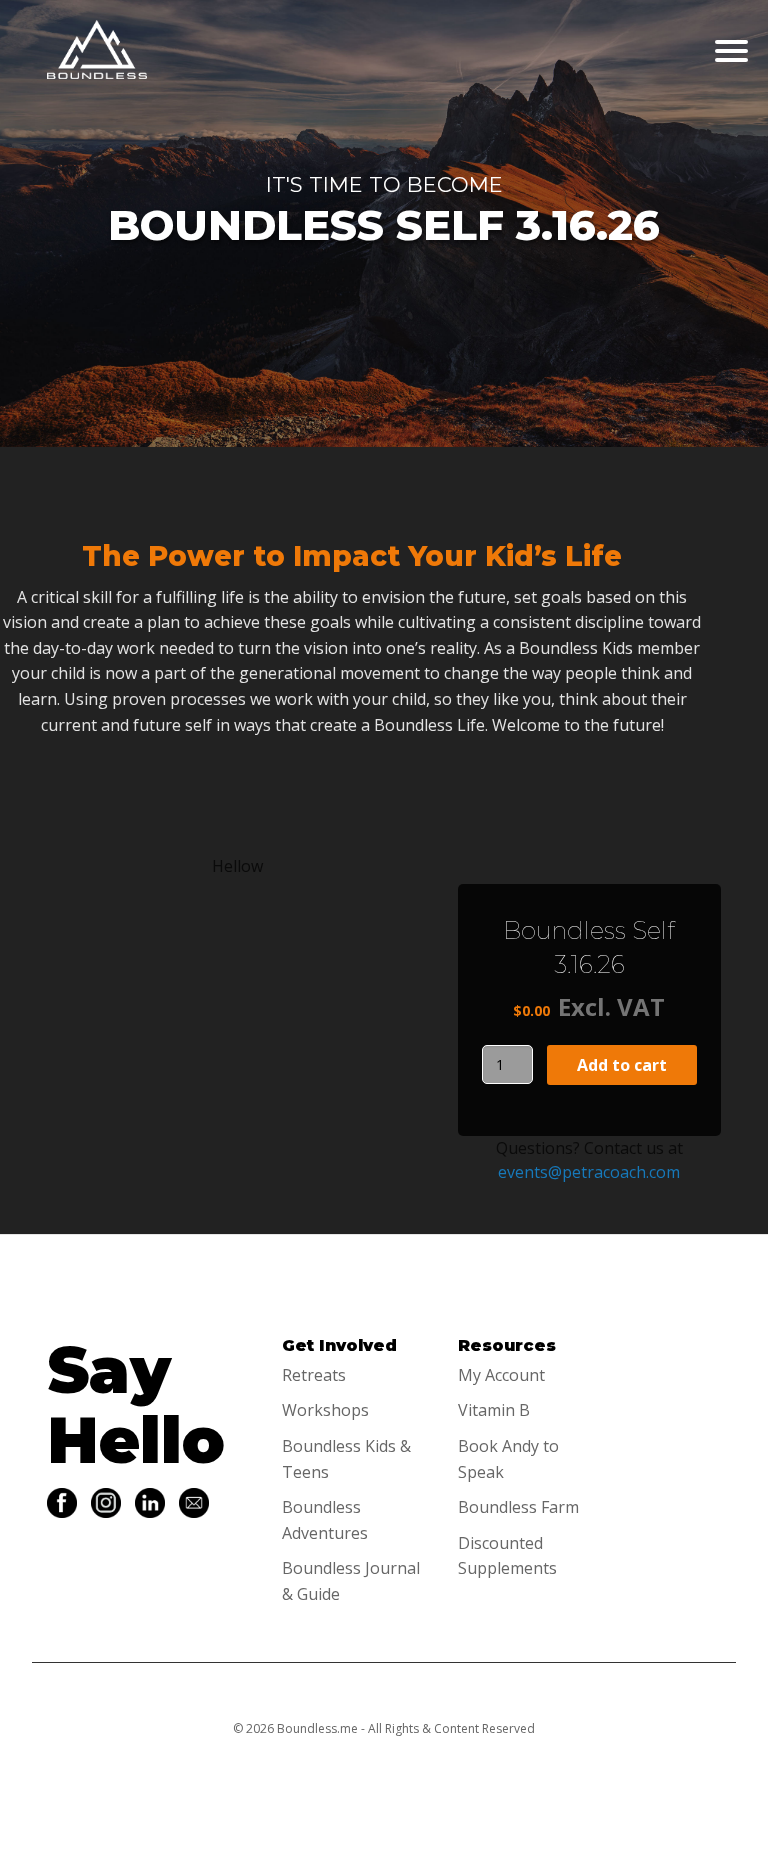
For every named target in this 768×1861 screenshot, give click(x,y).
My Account (501, 1375)
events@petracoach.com (589, 1172)
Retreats (314, 1375)
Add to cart (622, 1065)
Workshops (325, 1410)
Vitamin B (494, 1410)
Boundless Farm (518, 1507)
